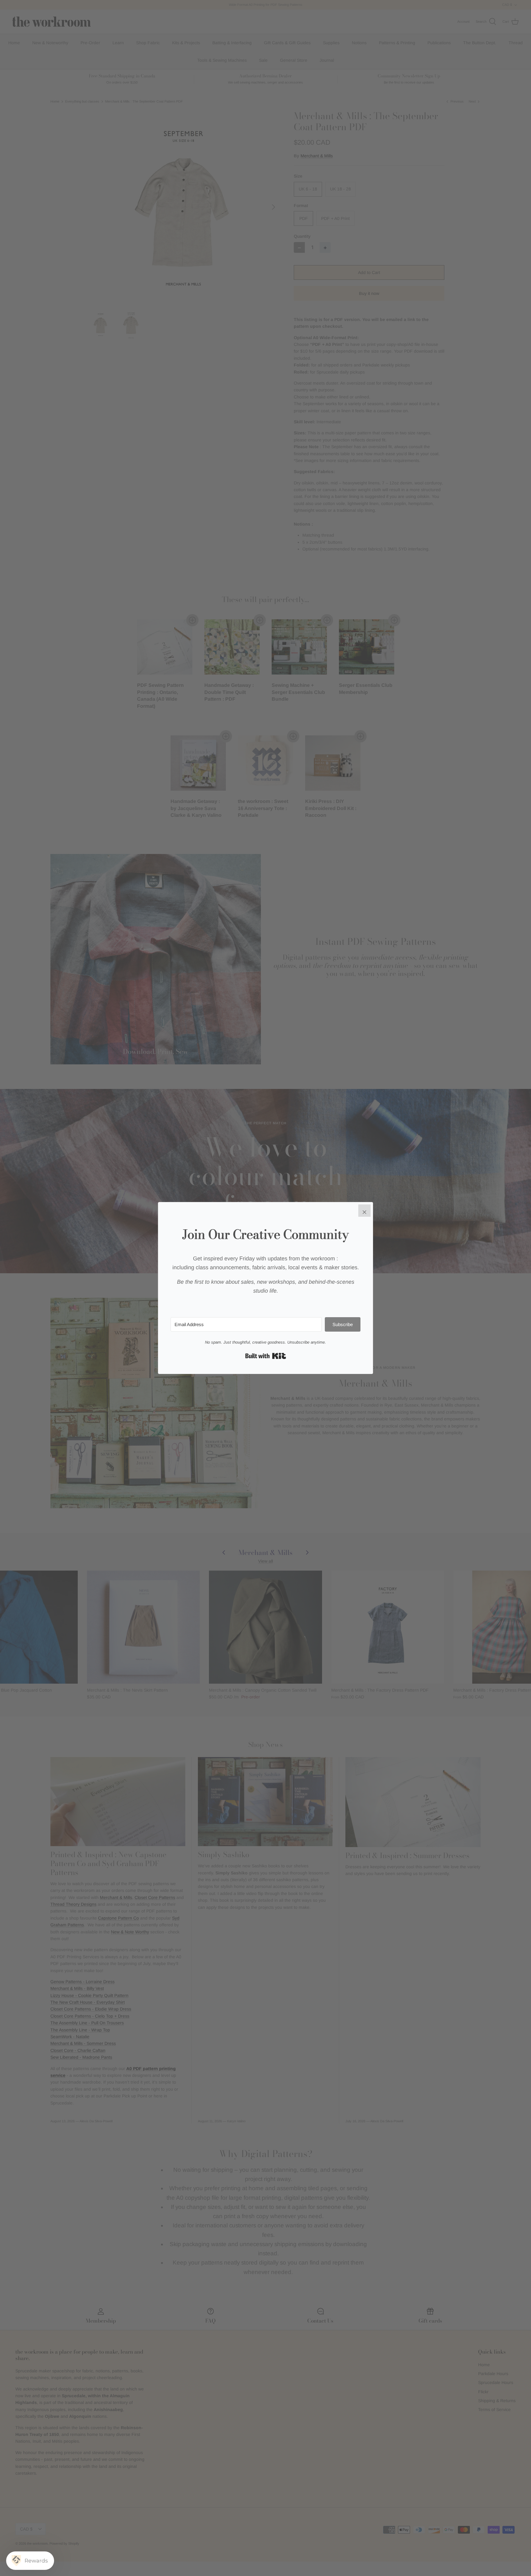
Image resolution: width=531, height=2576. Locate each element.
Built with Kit (266, 1356)
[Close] (364, 1211)
